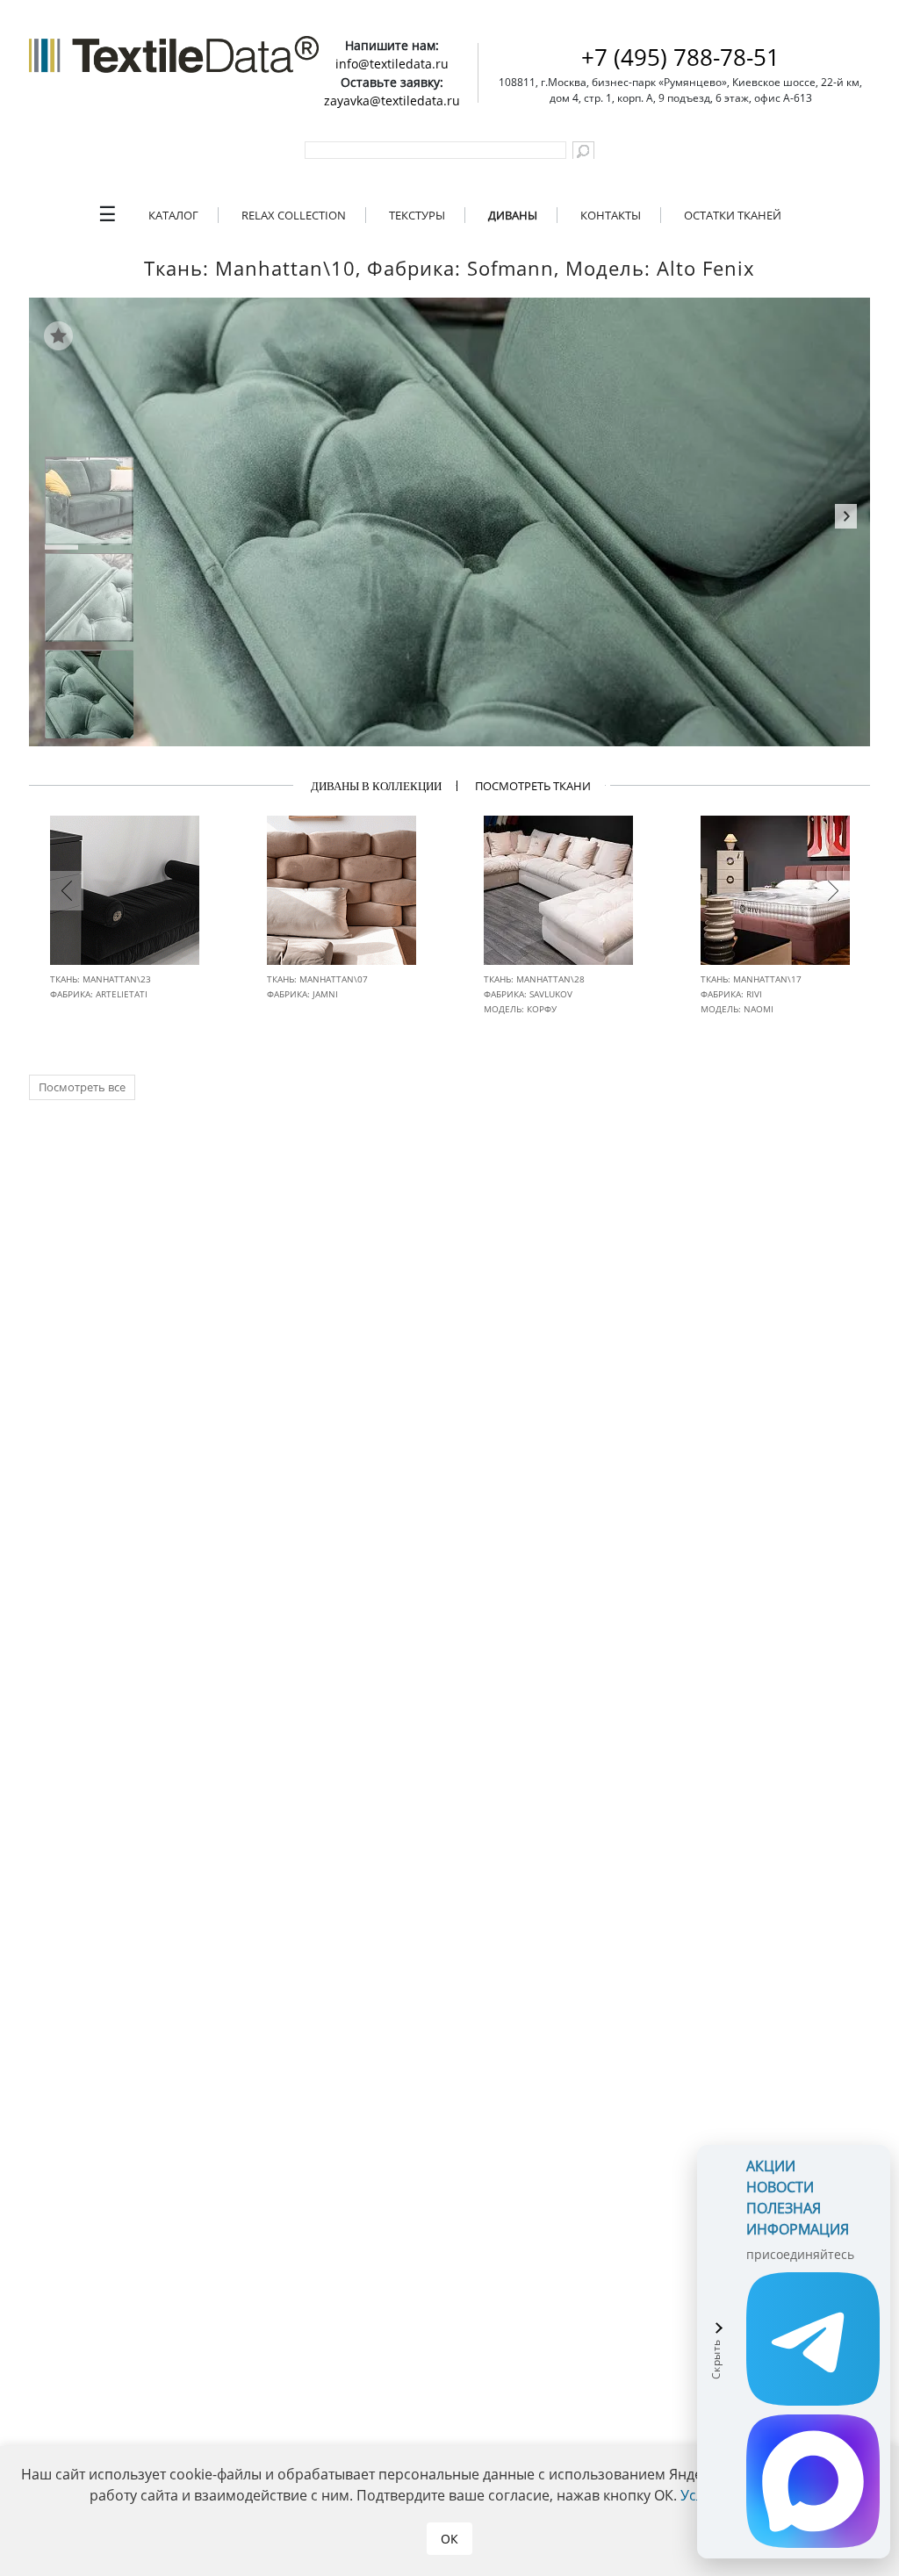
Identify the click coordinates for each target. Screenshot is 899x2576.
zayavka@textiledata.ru (392, 101)
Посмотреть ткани (533, 786)
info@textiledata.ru (392, 64)
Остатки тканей (733, 215)
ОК (449, 2539)
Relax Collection (294, 215)
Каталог (173, 215)
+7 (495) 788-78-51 (680, 57)
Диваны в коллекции (376, 786)
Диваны (513, 215)
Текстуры (417, 215)
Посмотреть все (82, 1087)
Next (846, 519)
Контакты (611, 215)
